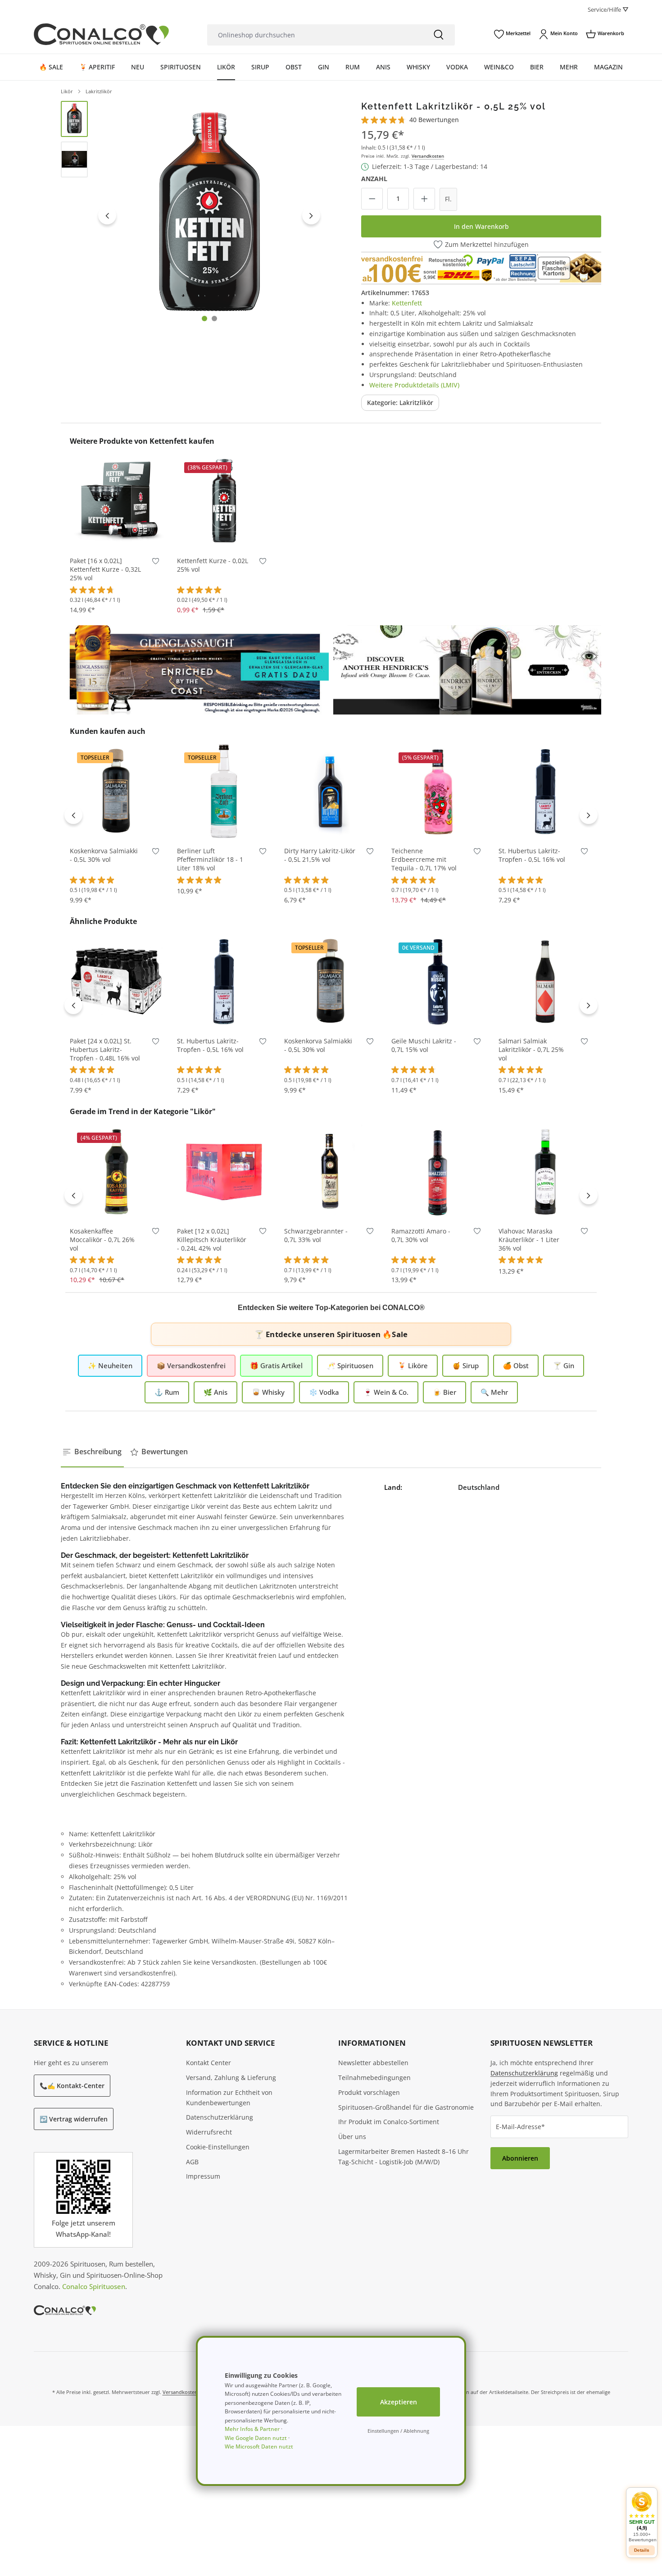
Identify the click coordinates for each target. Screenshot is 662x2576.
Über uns (352, 2137)
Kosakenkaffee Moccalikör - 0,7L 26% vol (102, 1240)
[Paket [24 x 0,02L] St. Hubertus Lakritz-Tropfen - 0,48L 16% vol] (117, 981)
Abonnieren (520, 2158)
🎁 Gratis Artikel (276, 1365)
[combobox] (315, 35)
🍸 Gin (564, 1365)
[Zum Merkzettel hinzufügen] (156, 563)
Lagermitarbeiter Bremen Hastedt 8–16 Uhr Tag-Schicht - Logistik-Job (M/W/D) (404, 2157)
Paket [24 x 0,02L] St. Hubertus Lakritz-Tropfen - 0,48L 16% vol (105, 1050)
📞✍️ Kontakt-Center (72, 2086)
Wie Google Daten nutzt (256, 2438)
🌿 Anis (215, 1392)
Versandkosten (428, 156)
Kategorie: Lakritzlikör (400, 403)
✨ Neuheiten (110, 1365)
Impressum (203, 2176)
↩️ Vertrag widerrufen (74, 2119)
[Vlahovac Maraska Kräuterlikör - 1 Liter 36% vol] (545, 1171)
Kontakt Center (209, 2063)
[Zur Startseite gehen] (101, 34)
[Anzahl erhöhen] (424, 199)
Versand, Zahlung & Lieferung (231, 2078)
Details (642, 2550)
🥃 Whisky (268, 1392)
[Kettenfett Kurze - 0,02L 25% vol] (224, 501)
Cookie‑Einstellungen (218, 2147)
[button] (642, 2517)
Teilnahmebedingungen (374, 2078)
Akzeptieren (399, 2402)
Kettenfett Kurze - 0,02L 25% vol (213, 565)
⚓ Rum (167, 1392)
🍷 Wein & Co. (386, 1392)
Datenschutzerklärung (220, 2117)
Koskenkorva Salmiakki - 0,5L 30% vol (104, 855)
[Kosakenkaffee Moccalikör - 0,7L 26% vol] (117, 1171)
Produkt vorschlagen (369, 2092)
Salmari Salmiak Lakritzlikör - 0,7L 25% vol (531, 1050)
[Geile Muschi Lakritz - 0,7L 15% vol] (438, 981)
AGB (192, 2162)
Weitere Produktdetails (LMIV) (414, 385)
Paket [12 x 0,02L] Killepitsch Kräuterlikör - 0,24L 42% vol (212, 1240)
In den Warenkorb (481, 226)
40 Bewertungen (434, 120)
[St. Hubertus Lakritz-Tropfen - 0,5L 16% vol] (545, 791)
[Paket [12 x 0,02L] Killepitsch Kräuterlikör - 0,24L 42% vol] (224, 1171)
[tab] (92, 1452)
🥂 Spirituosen (350, 1365)
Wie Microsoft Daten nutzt (259, 2446)
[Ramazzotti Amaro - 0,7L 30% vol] (438, 1171)
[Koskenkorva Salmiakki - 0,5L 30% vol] (117, 791)
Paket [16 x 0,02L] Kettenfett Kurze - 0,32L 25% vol (105, 569)
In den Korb (117, 535)
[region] (193, 216)
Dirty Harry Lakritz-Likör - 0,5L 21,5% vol (320, 855)
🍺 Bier (444, 1392)
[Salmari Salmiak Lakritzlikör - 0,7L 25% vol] (545, 981)
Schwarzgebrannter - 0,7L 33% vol (316, 1236)
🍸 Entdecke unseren (331, 1334)
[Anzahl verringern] (372, 199)
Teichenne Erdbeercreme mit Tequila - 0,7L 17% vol (424, 860)
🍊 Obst (516, 1365)
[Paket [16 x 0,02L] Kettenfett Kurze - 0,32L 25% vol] (117, 501)
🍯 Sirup (465, 1365)
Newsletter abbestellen (373, 2063)
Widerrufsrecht (209, 2132)
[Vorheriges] (107, 215)
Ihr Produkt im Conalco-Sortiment (389, 2122)
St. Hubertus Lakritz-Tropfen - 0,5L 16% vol (532, 855)
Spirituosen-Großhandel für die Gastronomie (406, 2107)
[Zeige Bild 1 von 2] (204, 319)
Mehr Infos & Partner (252, 2429)
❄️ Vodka (324, 1392)
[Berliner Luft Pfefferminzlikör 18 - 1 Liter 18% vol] (224, 791)
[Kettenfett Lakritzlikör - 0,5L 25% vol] (209, 216)
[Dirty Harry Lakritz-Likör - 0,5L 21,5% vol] (331, 791)
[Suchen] (439, 35)
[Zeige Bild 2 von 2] (214, 319)
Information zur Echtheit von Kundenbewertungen (229, 2098)
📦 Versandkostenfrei (191, 1365)
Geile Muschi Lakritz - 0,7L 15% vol (424, 1045)
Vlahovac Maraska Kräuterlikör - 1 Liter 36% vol (529, 1240)
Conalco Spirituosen (94, 2286)
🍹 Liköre (413, 1365)
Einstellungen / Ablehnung (398, 2431)
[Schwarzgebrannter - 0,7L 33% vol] (331, 1171)
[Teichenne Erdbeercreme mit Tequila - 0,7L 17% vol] (438, 791)
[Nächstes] (311, 215)
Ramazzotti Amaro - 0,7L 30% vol (421, 1236)
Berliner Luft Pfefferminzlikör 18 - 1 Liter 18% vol (210, 860)
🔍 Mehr (494, 1392)
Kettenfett (407, 303)
